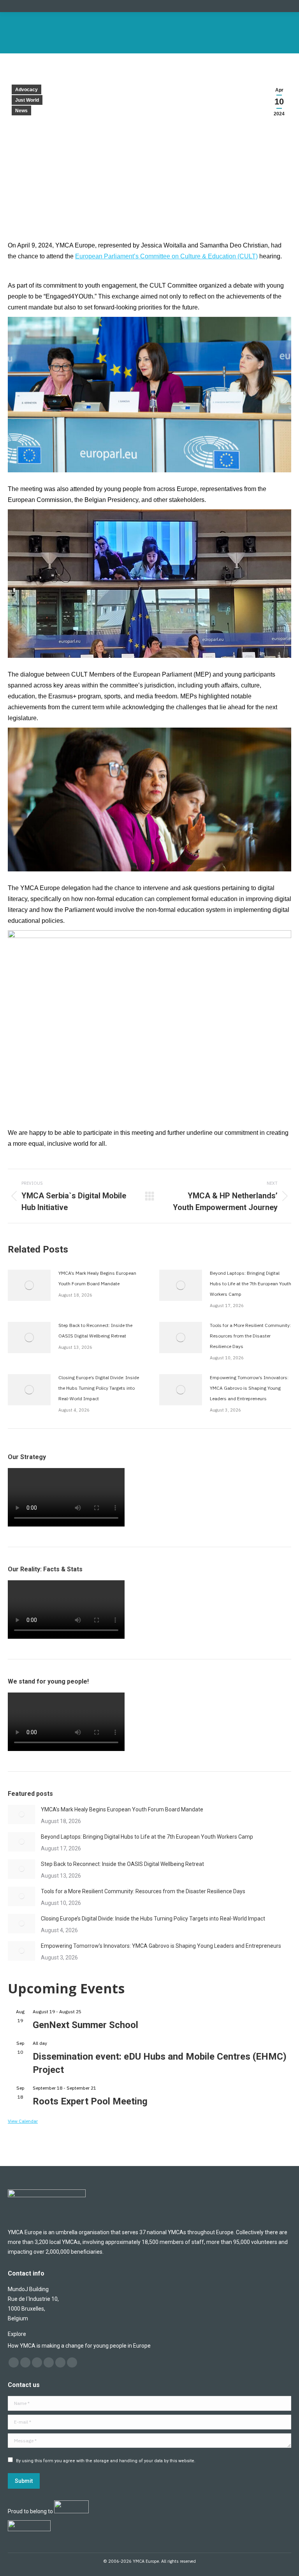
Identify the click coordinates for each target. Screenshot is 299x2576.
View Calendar (23, 2121)
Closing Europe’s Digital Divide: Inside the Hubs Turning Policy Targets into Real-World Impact (99, 1388)
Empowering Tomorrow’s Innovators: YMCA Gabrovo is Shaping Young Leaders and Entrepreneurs (249, 1388)
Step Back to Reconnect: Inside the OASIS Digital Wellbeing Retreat (95, 1330)
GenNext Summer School (85, 2025)
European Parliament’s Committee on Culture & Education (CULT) (166, 256)
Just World (27, 100)
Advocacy (26, 90)
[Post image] (29, 1285)
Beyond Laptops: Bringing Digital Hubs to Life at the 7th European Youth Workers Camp (251, 1284)
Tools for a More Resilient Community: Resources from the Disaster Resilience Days (250, 1336)
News (21, 111)
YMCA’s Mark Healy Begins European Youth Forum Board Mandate (97, 1278)
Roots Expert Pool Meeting (90, 2101)
